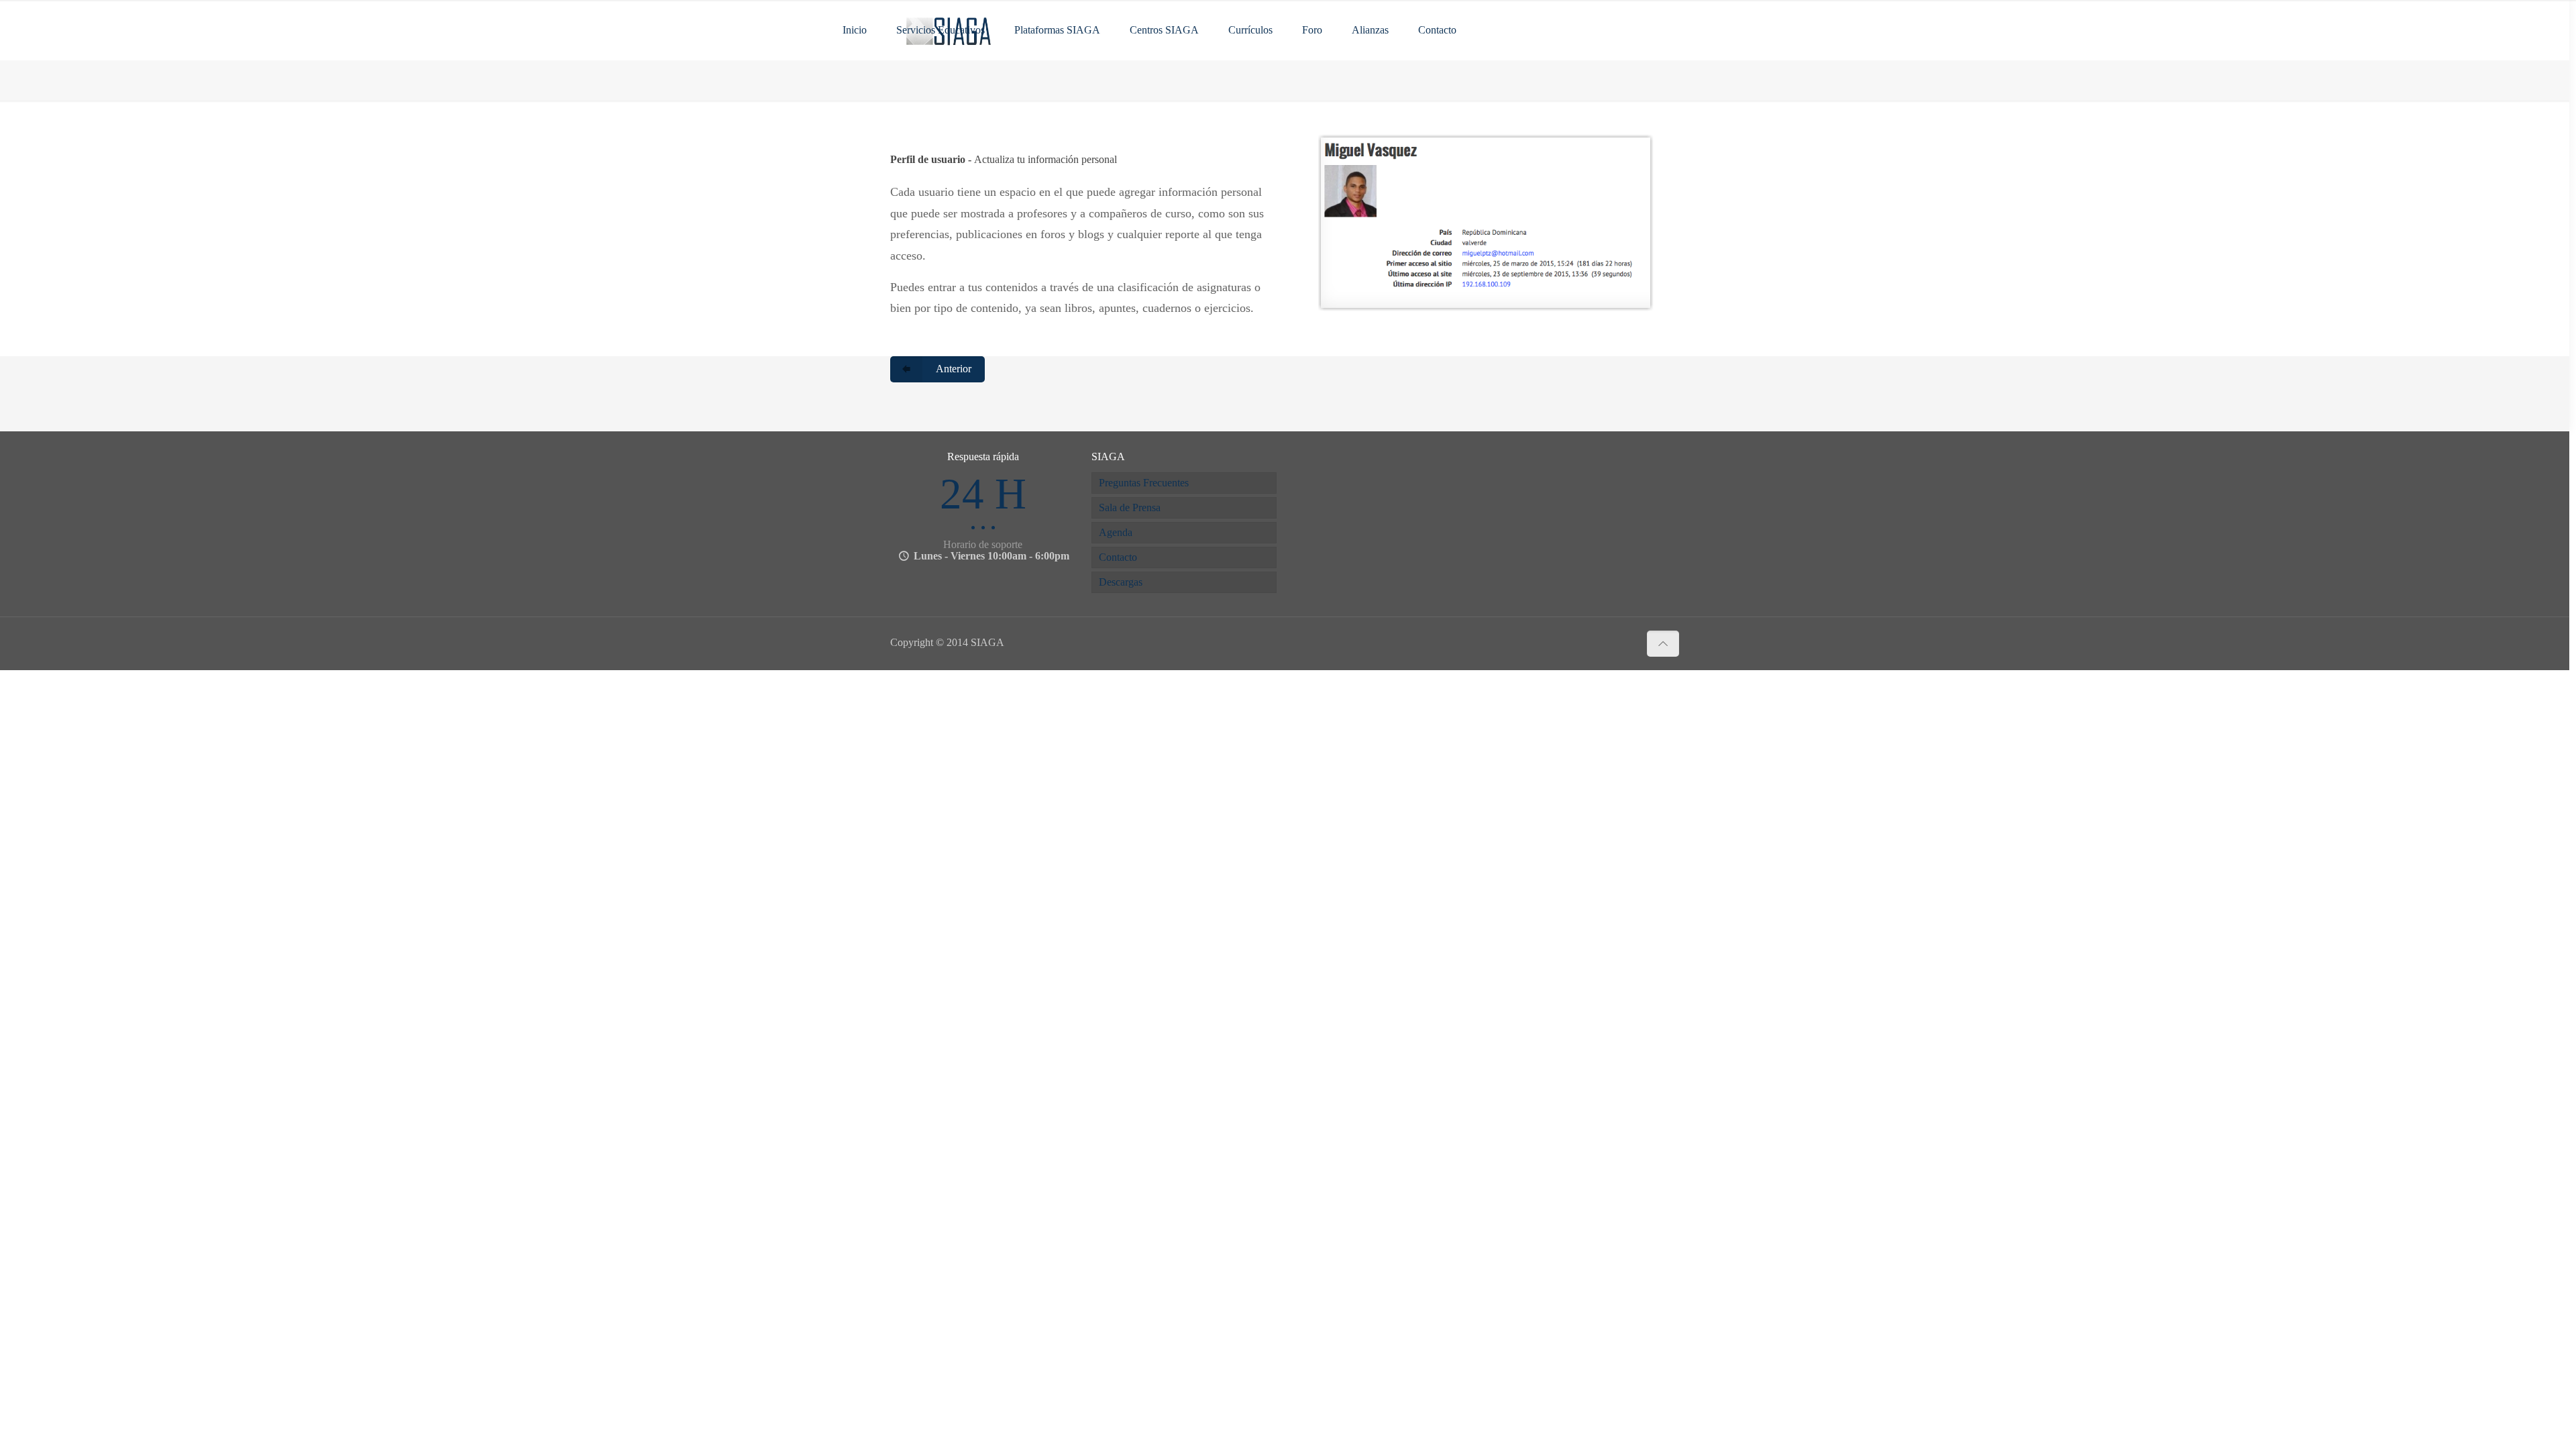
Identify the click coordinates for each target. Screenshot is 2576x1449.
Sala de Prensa (1130, 507)
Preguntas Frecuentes (1144, 483)
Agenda (1116, 532)
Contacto (1118, 557)
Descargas (1121, 582)
